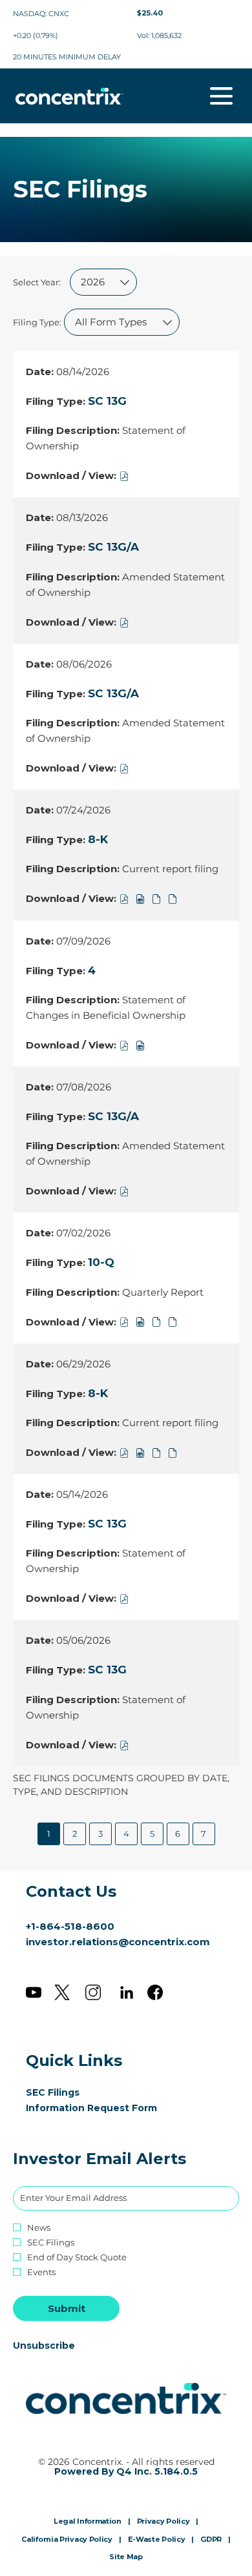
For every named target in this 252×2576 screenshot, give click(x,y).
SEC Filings (72, 2092)
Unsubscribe (44, 2346)
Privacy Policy (163, 2522)
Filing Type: (37, 322)
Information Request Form (110, 2108)
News (39, 2228)
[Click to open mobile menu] (221, 96)
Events (41, 2272)
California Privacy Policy (67, 2540)
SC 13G (107, 401)
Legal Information (88, 2522)
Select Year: (37, 282)
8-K (98, 839)
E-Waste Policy (157, 2540)
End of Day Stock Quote (77, 2257)
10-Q (101, 1262)
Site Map (126, 2557)
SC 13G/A (113, 547)
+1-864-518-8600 (70, 1926)
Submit (67, 2308)
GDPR (211, 2540)
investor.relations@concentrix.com (118, 1942)
